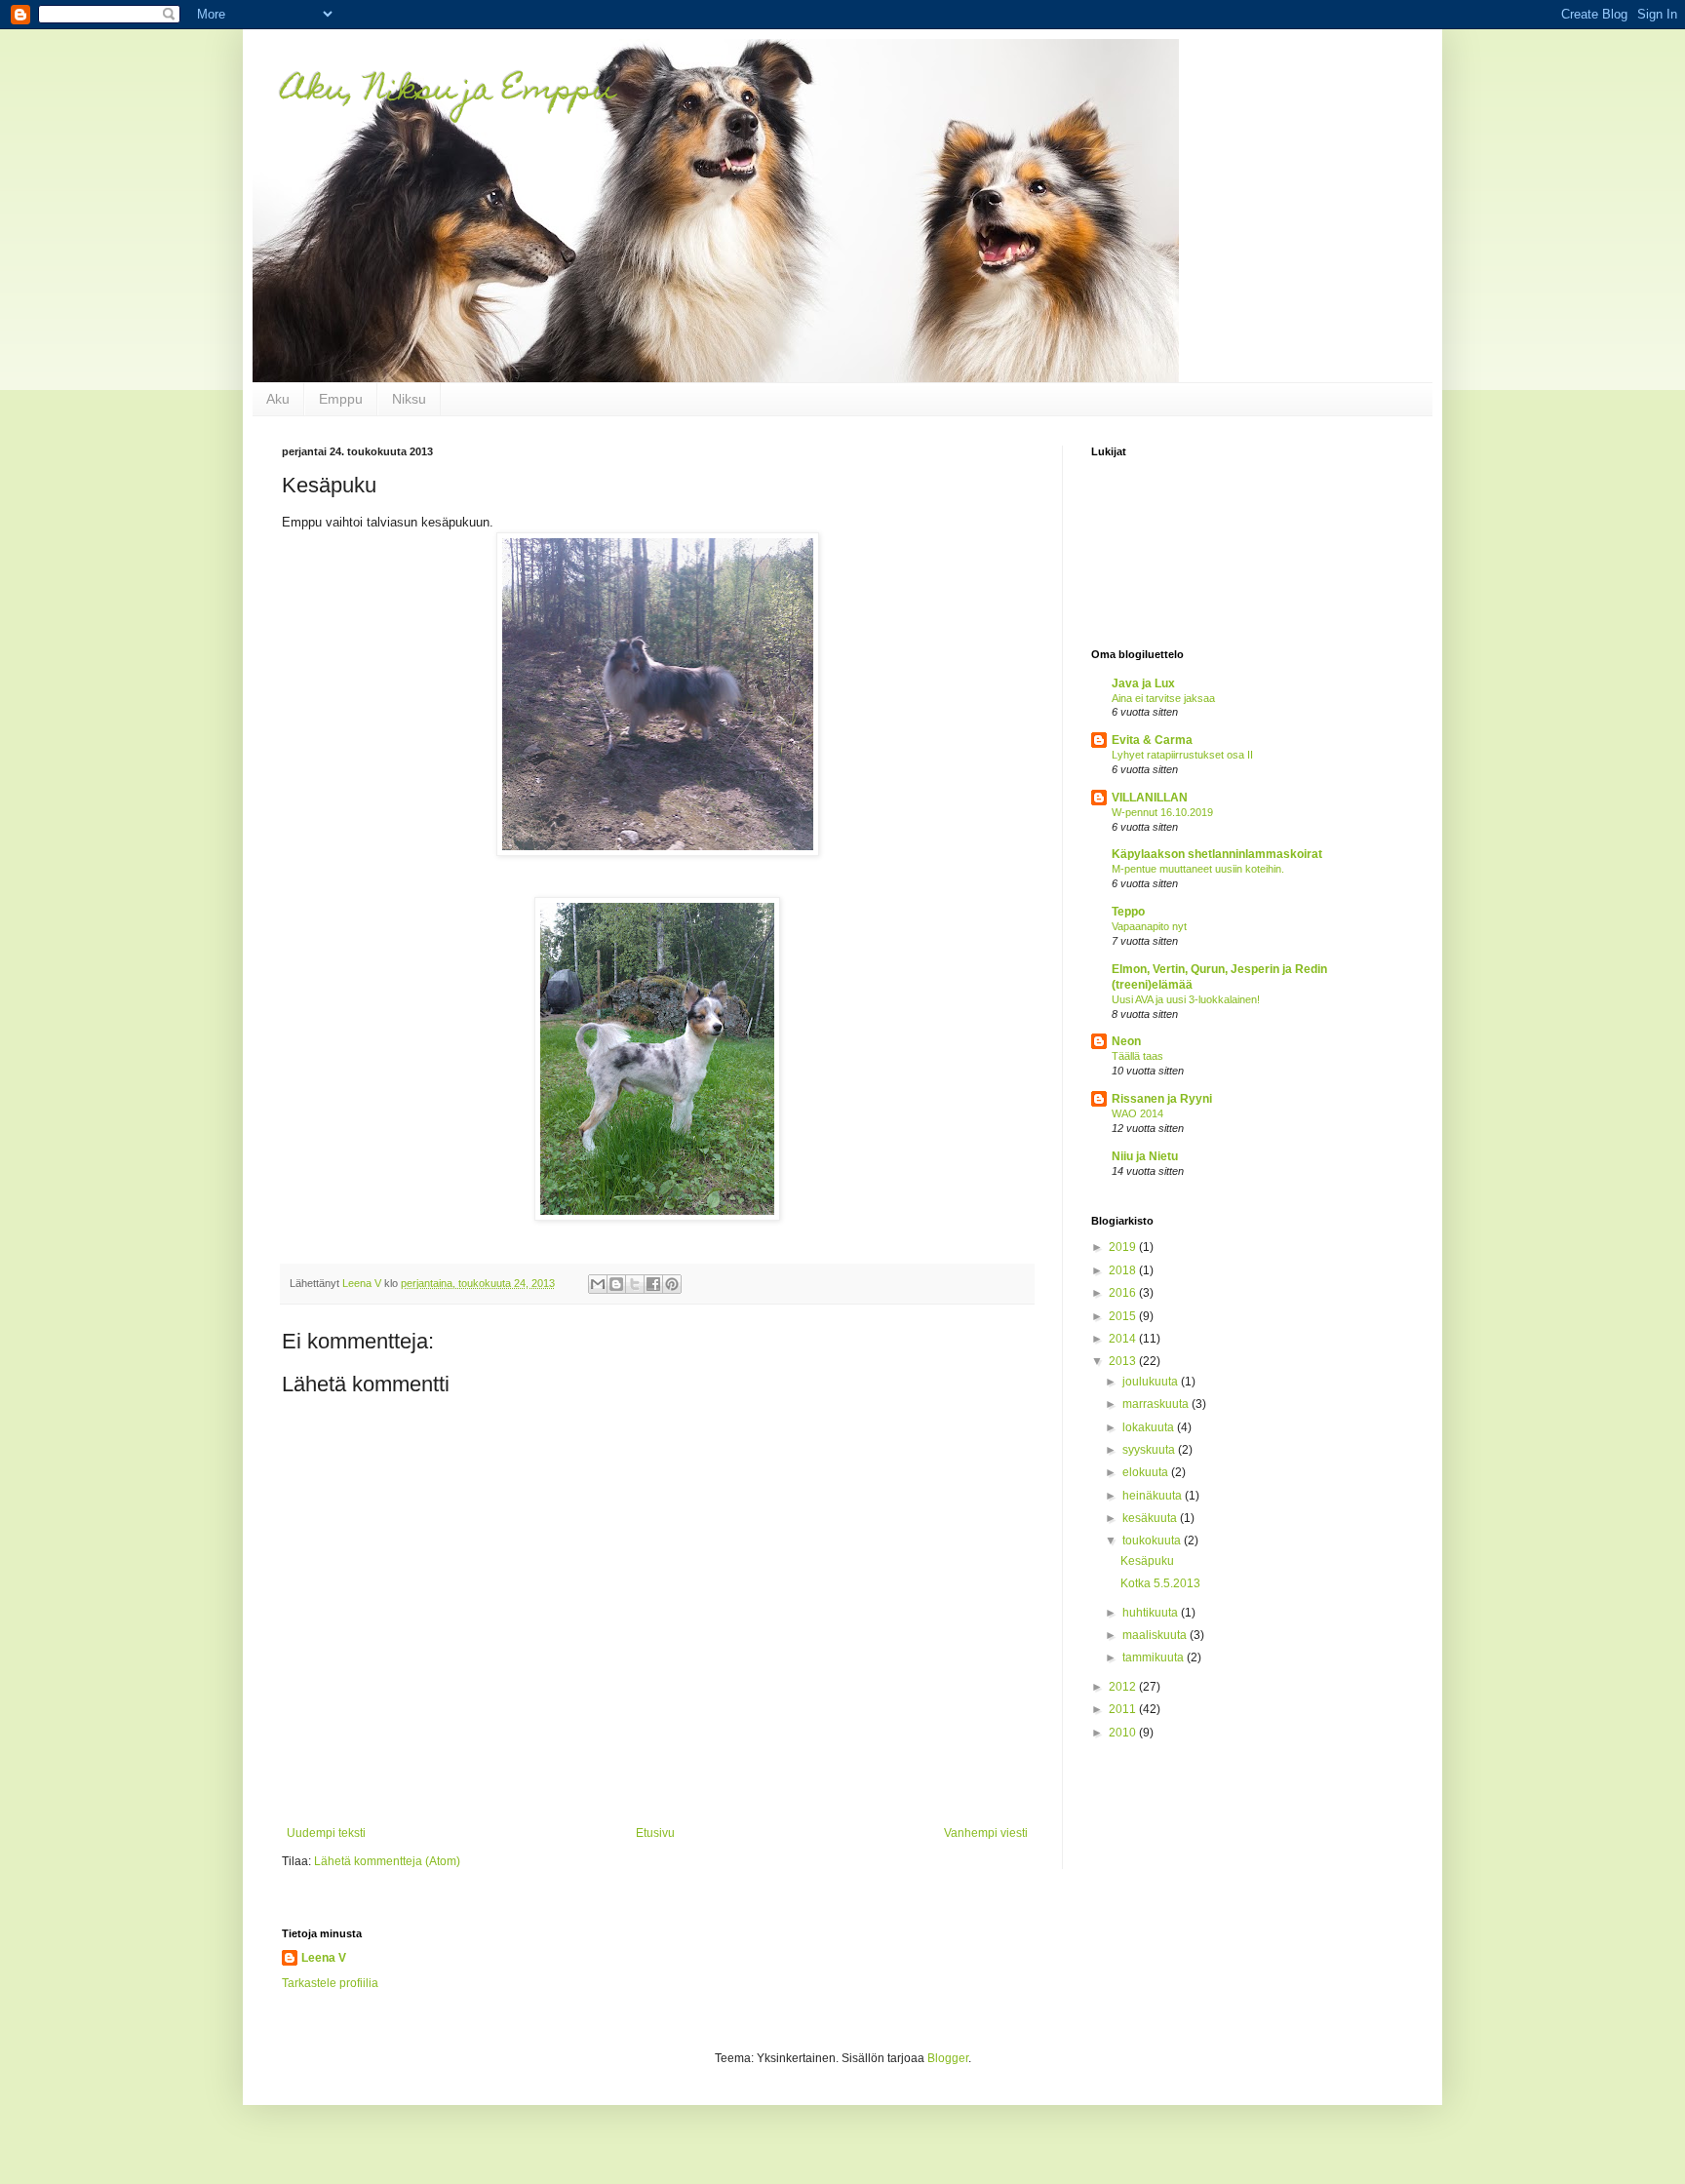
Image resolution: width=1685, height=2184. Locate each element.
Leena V (324, 1958)
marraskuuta (1157, 1404)
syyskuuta (1150, 1450)
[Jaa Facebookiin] (653, 1284)
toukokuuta (1153, 1540)
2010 (1124, 1733)
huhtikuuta (1152, 1613)
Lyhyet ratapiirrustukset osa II (1182, 755)
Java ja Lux (1143, 683)
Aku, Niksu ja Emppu (448, 92)
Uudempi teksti (326, 1833)
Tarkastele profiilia (330, 1983)
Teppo (1128, 912)
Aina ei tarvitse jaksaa (1163, 698)
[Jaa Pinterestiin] (672, 1284)
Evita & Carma (1152, 740)
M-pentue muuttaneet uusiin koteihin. (1198, 869)
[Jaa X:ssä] (635, 1284)
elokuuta (1147, 1472)
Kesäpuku (1147, 1561)
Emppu (341, 399)
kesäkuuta (1151, 1518)
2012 (1124, 1687)
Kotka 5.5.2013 (1160, 1583)
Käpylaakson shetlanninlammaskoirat (1217, 854)
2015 (1124, 1316)
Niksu (409, 399)
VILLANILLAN (1150, 798)
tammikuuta (1155, 1657)
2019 (1124, 1247)
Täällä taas (1137, 1056)
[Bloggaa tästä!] (616, 1284)
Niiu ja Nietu (1145, 1156)
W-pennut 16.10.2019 (1162, 812)
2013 (1124, 1361)
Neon (1126, 1041)
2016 (1124, 1293)
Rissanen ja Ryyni (1162, 1099)
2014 (1124, 1339)
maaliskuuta (1156, 1635)
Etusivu (655, 1833)
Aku (278, 399)
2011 (1124, 1709)
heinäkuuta (1154, 1496)
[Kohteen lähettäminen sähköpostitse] (598, 1284)
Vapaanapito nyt (1149, 926)
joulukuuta (1152, 1382)
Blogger (948, 2058)
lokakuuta (1150, 1427)
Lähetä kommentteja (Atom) (387, 1861)
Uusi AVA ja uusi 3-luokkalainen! (1186, 999)
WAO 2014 (1137, 1113)
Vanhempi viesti (986, 1833)
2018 (1124, 1270)
